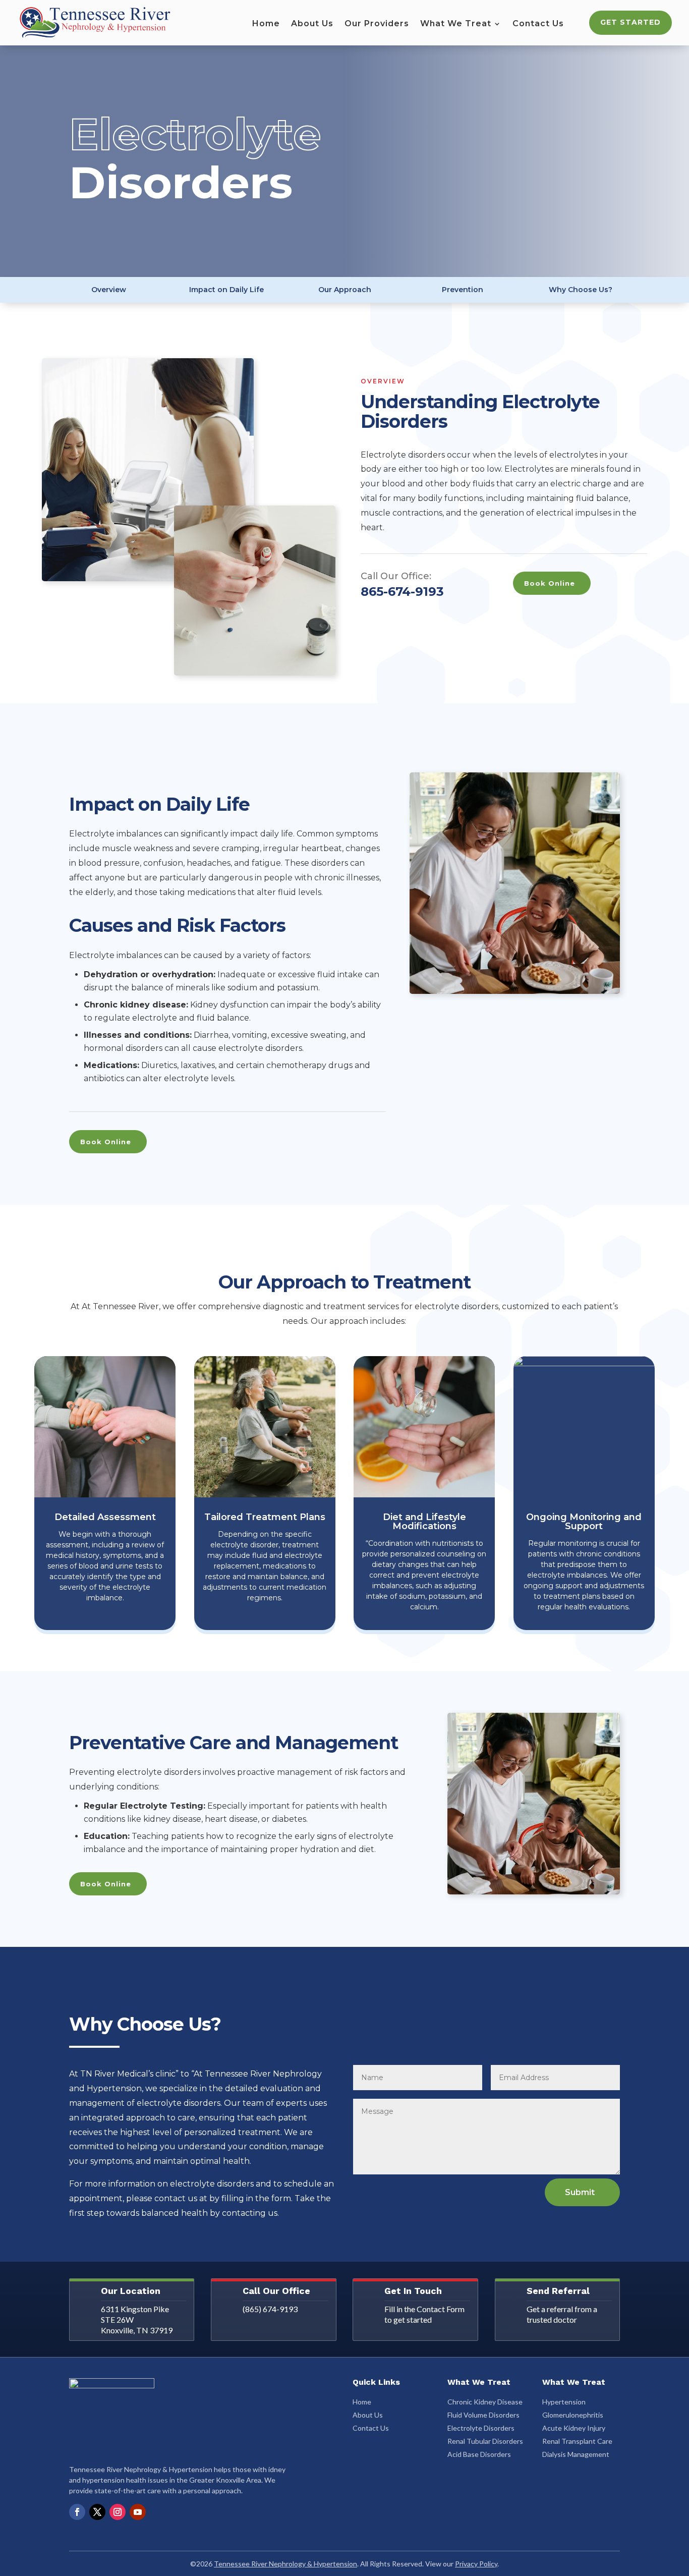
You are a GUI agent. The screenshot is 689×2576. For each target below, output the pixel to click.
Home (266, 24)
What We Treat (456, 24)
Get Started (630, 22)
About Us (312, 24)
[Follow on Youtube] (138, 2512)
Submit (580, 2192)
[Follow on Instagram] (118, 2512)
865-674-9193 (402, 592)
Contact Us (538, 24)
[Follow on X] (97, 2512)
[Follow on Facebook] (77, 2512)
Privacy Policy (476, 2564)
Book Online (550, 583)
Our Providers (377, 24)
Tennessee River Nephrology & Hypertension (285, 2564)
